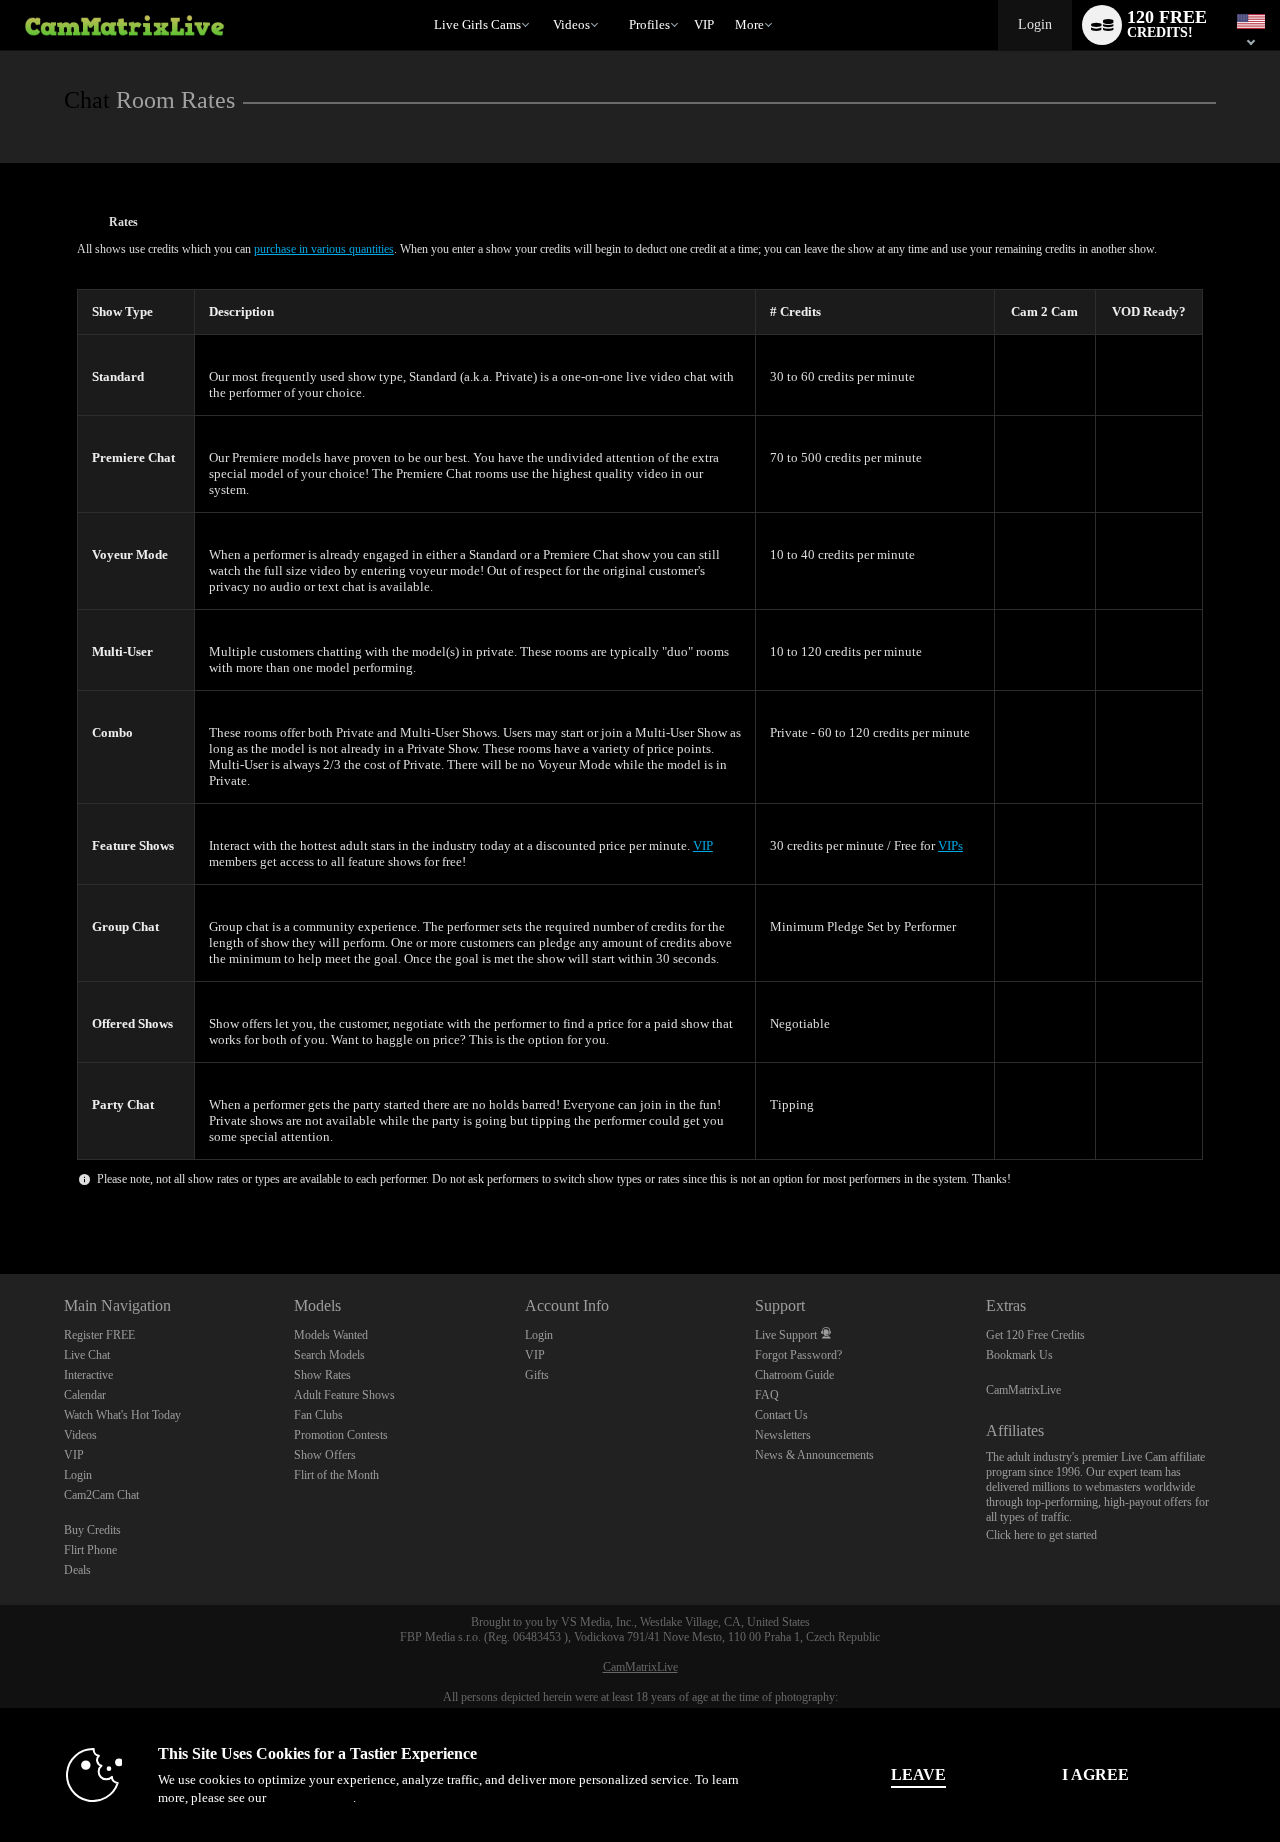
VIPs (950, 845)
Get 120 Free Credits (1035, 1335)
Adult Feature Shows (344, 1395)
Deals (77, 1570)
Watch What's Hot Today (122, 1415)
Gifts (537, 1375)
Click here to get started (1041, 1535)
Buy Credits (92, 1530)
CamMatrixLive (1023, 1390)
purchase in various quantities (324, 249)
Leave (918, 1774)
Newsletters (783, 1435)
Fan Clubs (318, 1415)
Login (1035, 24)
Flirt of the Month (336, 1475)
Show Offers (325, 1455)
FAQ (767, 1395)
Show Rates (322, 1375)
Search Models (329, 1355)
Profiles (649, 24)
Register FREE (99, 1335)
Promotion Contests (341, 1435)
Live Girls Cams (477, 24)
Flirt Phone (90, 1550)
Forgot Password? (798, 1355)
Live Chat (87, 1355)
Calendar (85, 1395)
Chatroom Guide (794, 1375)
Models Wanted (331, 1335)
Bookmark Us (1019, 1355)
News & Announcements (814, 1455)
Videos (571, 24)
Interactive (88, 1375)
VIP (704, 24)
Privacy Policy (311, 1797)
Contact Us (781, 1415)
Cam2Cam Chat (101, 1495)
